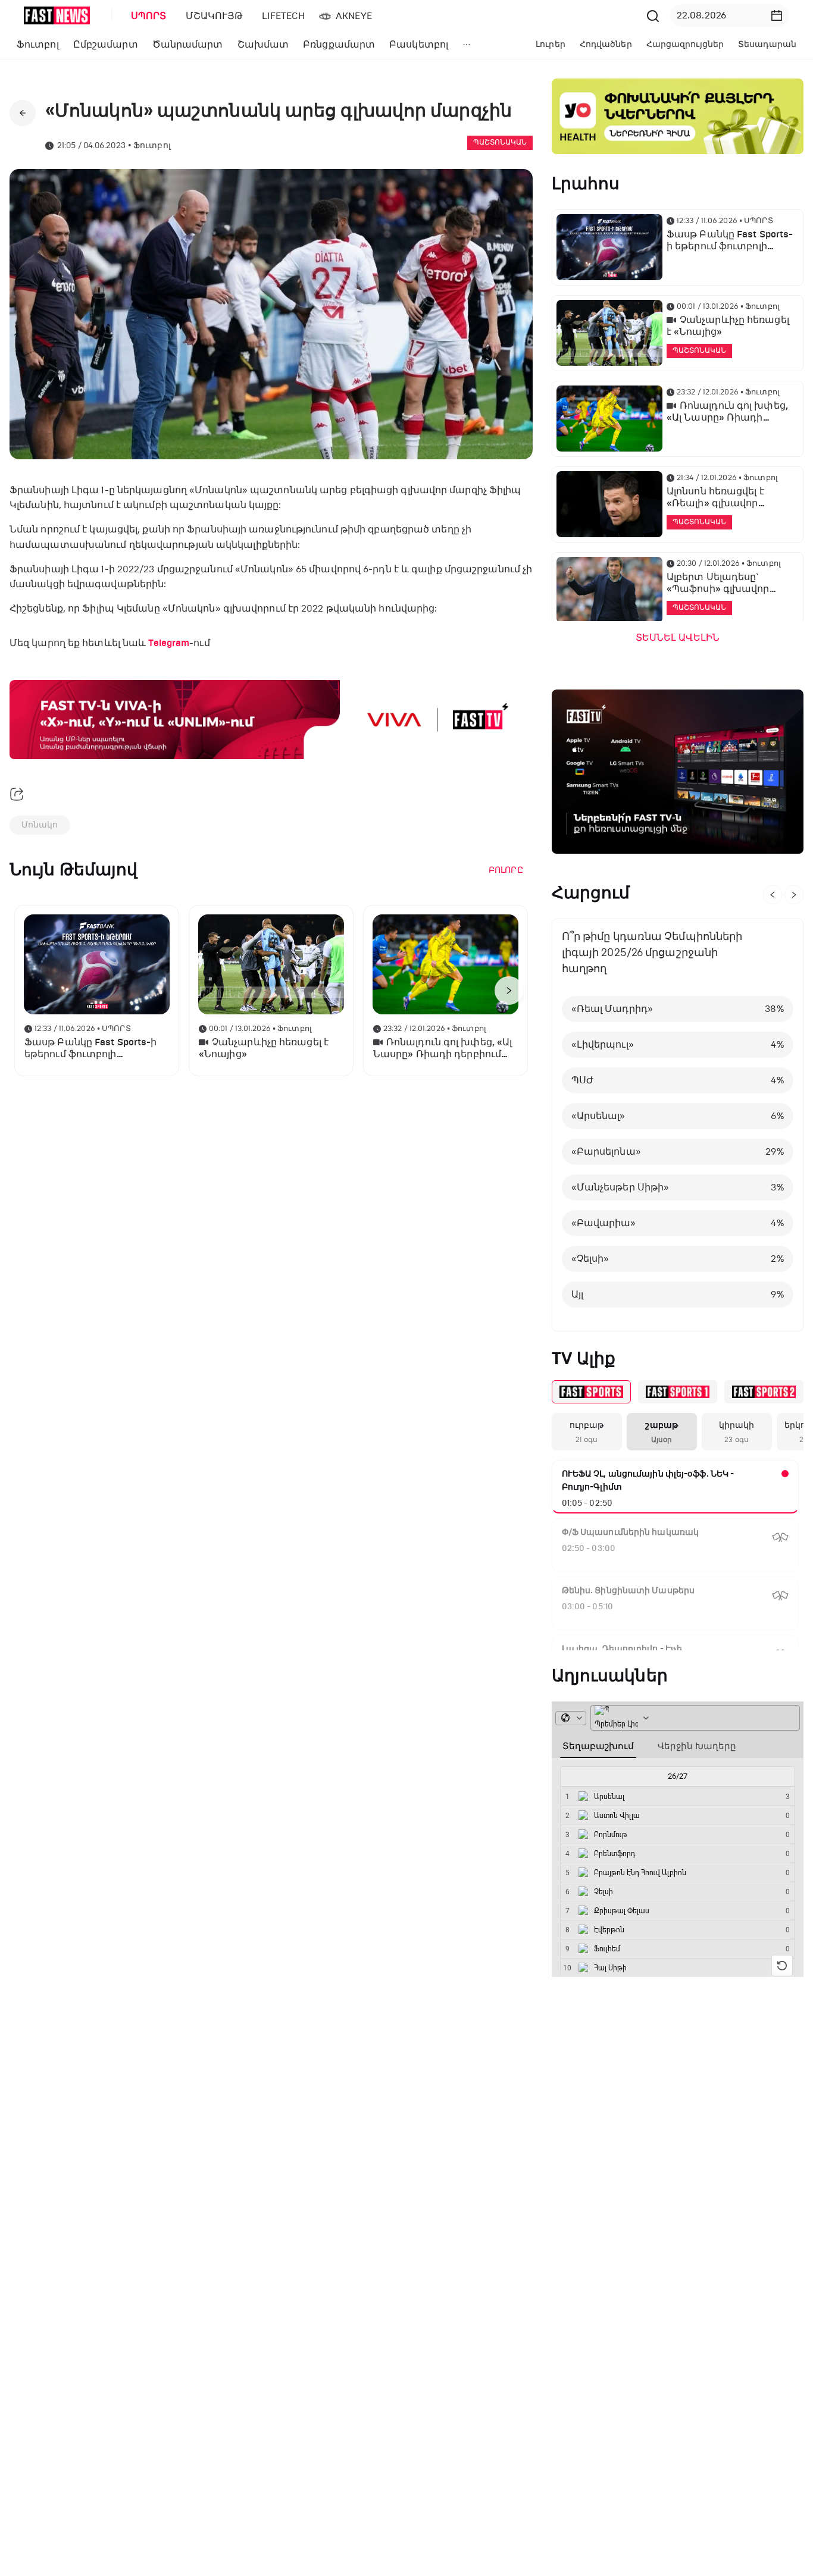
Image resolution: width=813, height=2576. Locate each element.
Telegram (169, 643)
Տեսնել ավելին (678, 638)
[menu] (382, 16)
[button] (777, 15)
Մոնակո (40, 825)
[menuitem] (146, 16)
